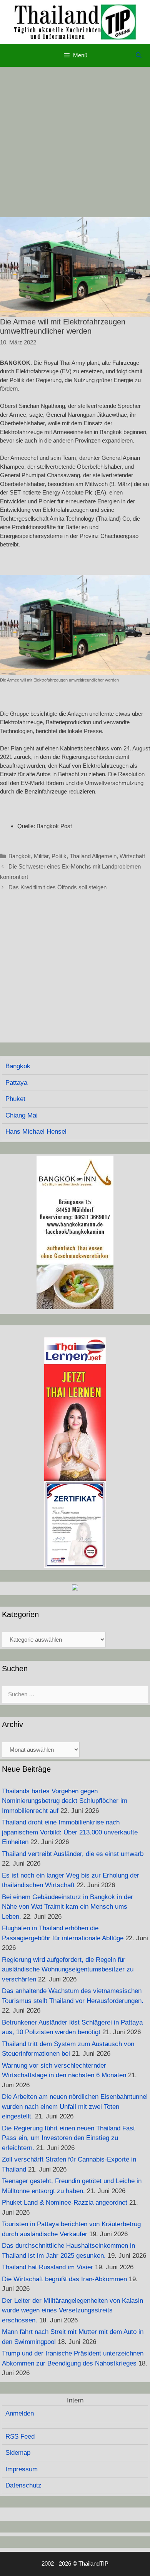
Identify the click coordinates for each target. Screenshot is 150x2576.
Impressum (22, 2469)
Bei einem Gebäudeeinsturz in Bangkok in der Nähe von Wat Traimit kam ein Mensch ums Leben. (67, 1907)
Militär (41, 856)
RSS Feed (20, 2437)
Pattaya (16, 1083)
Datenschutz (23, 2485)
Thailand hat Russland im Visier (47, 2267)
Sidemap (18, 2453)
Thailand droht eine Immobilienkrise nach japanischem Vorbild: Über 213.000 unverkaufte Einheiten (70, 1832)
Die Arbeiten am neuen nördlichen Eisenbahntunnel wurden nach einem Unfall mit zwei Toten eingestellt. (75, 2107)
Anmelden (20, 2413)
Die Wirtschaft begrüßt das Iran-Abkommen (64, 2279)
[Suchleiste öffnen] (139, 55)
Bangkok (20, 856)
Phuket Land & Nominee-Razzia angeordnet (65, 2203)
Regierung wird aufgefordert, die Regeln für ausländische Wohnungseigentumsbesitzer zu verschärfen (68, 1970)
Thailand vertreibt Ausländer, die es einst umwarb (73, 1854)
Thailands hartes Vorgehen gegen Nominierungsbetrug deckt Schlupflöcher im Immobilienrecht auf (65, 1801)
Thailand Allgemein (93, 856)
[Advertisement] (75, 142)
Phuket (15, 1099)
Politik (59, 856)
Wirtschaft (132, 856)
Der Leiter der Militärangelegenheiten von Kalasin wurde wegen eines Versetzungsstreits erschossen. (72, 2310)
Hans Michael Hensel (36, 1132)
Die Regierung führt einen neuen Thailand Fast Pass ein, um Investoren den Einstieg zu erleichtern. (68, 2138)
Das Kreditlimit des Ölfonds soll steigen (57, 887)
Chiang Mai (22, 1115)
